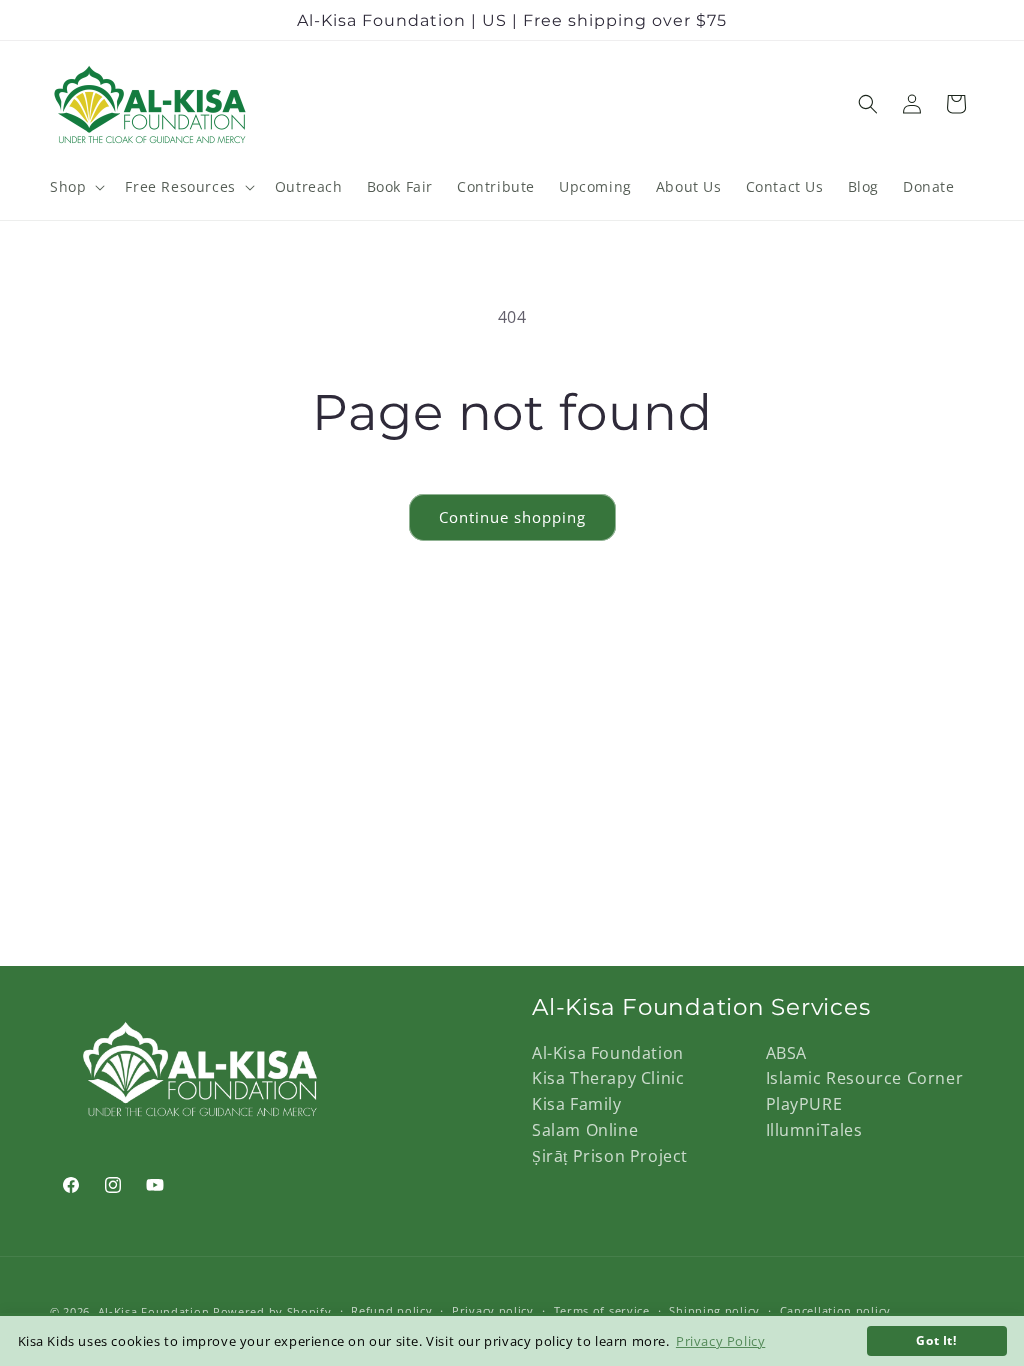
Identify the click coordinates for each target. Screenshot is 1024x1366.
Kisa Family (577, 1104)
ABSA (786, 1053)
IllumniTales (814, 1130)
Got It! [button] (936, 1340)
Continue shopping (512, 517)
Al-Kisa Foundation (608, 1053)
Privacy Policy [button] (720, 1341)
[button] (75, 187)
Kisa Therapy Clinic (608, 1078)
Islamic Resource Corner (865, 1078)
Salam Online (585, 1130)
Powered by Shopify (272, 1311)
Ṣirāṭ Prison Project (610, 1156)
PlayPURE (804, 1104)
